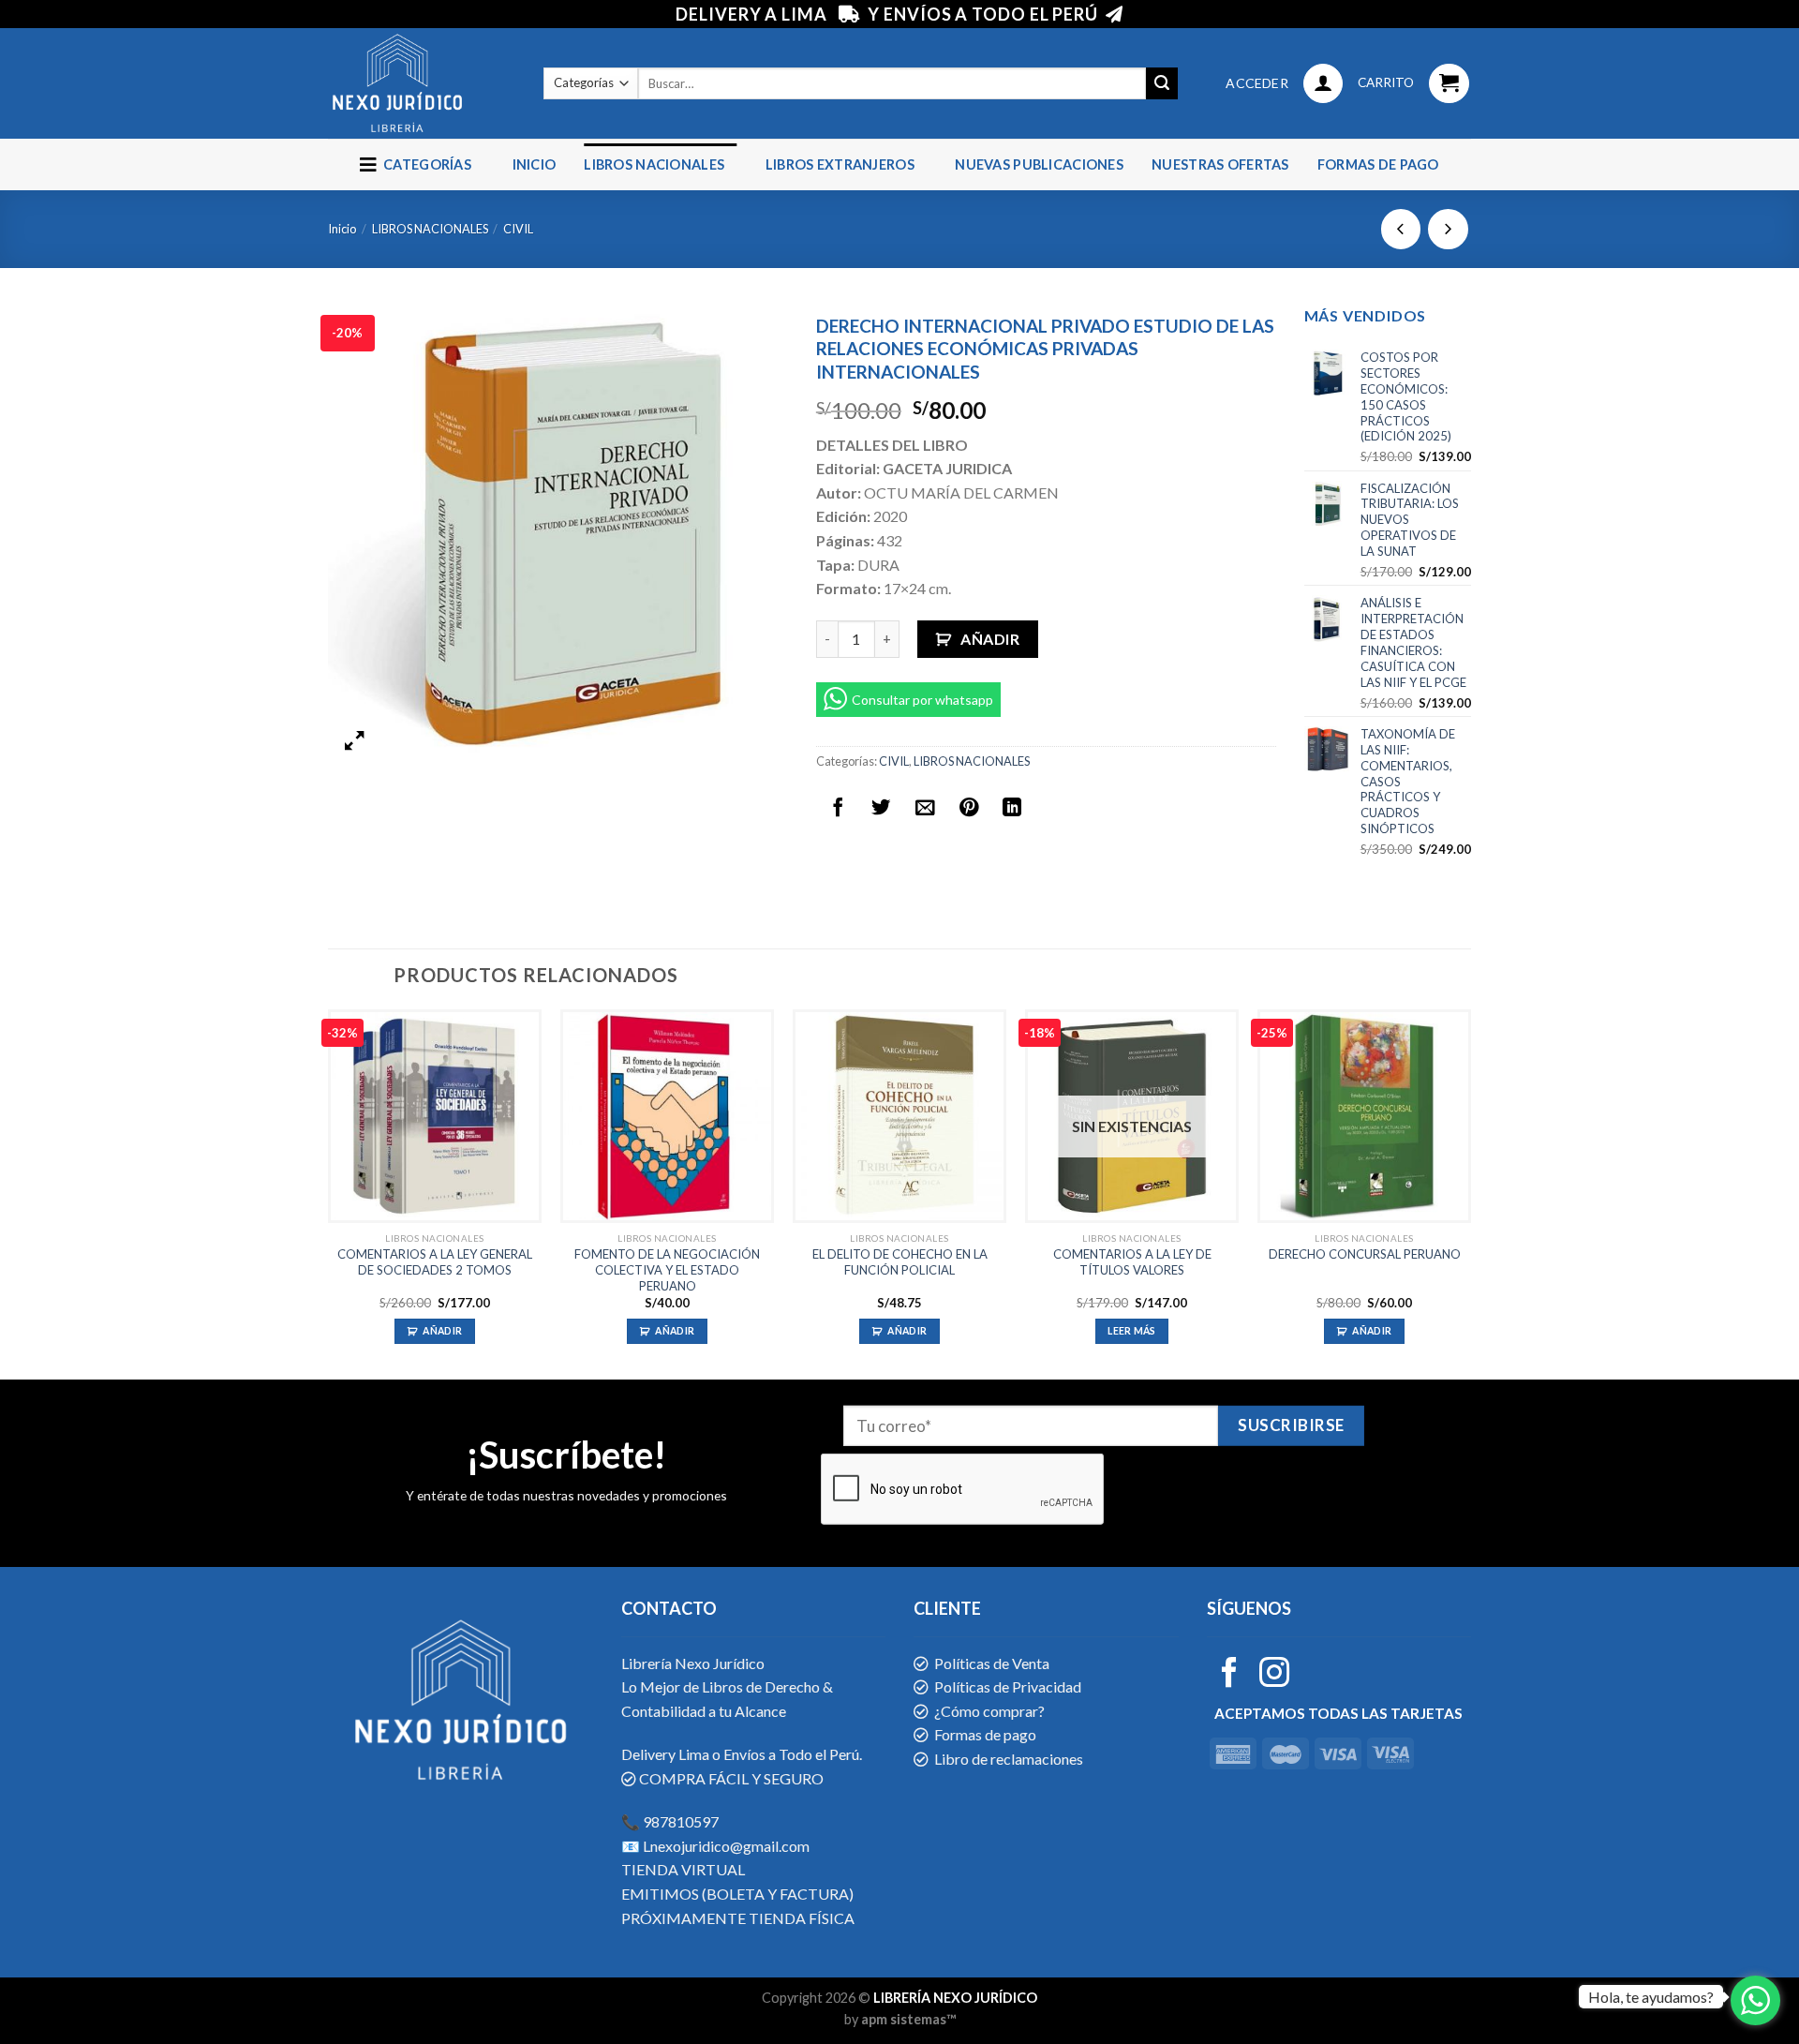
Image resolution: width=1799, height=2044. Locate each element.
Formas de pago (1378, 164)
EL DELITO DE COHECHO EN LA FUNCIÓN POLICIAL (900, 1262)
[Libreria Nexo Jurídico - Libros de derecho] (422, 83)
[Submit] (1162, 83)
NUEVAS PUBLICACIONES (1039, 164)
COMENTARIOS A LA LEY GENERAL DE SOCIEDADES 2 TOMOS (435, 1262)
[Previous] (329, 1193)
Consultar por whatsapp (922, 700)
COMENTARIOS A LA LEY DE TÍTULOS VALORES (1132, 1262)
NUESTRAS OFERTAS (1220, 164)
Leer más (1132, 1331)
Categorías (424, 164)
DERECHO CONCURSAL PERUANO (1365, 1254)
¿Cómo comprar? (989, 1711)
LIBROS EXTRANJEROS (840, 164)
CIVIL (518, 229)
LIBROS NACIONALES (654, 164)
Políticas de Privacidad (1008, 1686)
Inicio (535, 164)
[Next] (1470, 1193)
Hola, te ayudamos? (1651, 1997)
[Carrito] (1449, 84)
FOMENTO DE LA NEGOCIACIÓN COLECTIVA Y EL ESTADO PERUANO (667, 1270)
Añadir (990, 639)
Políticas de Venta (992, 1663)
